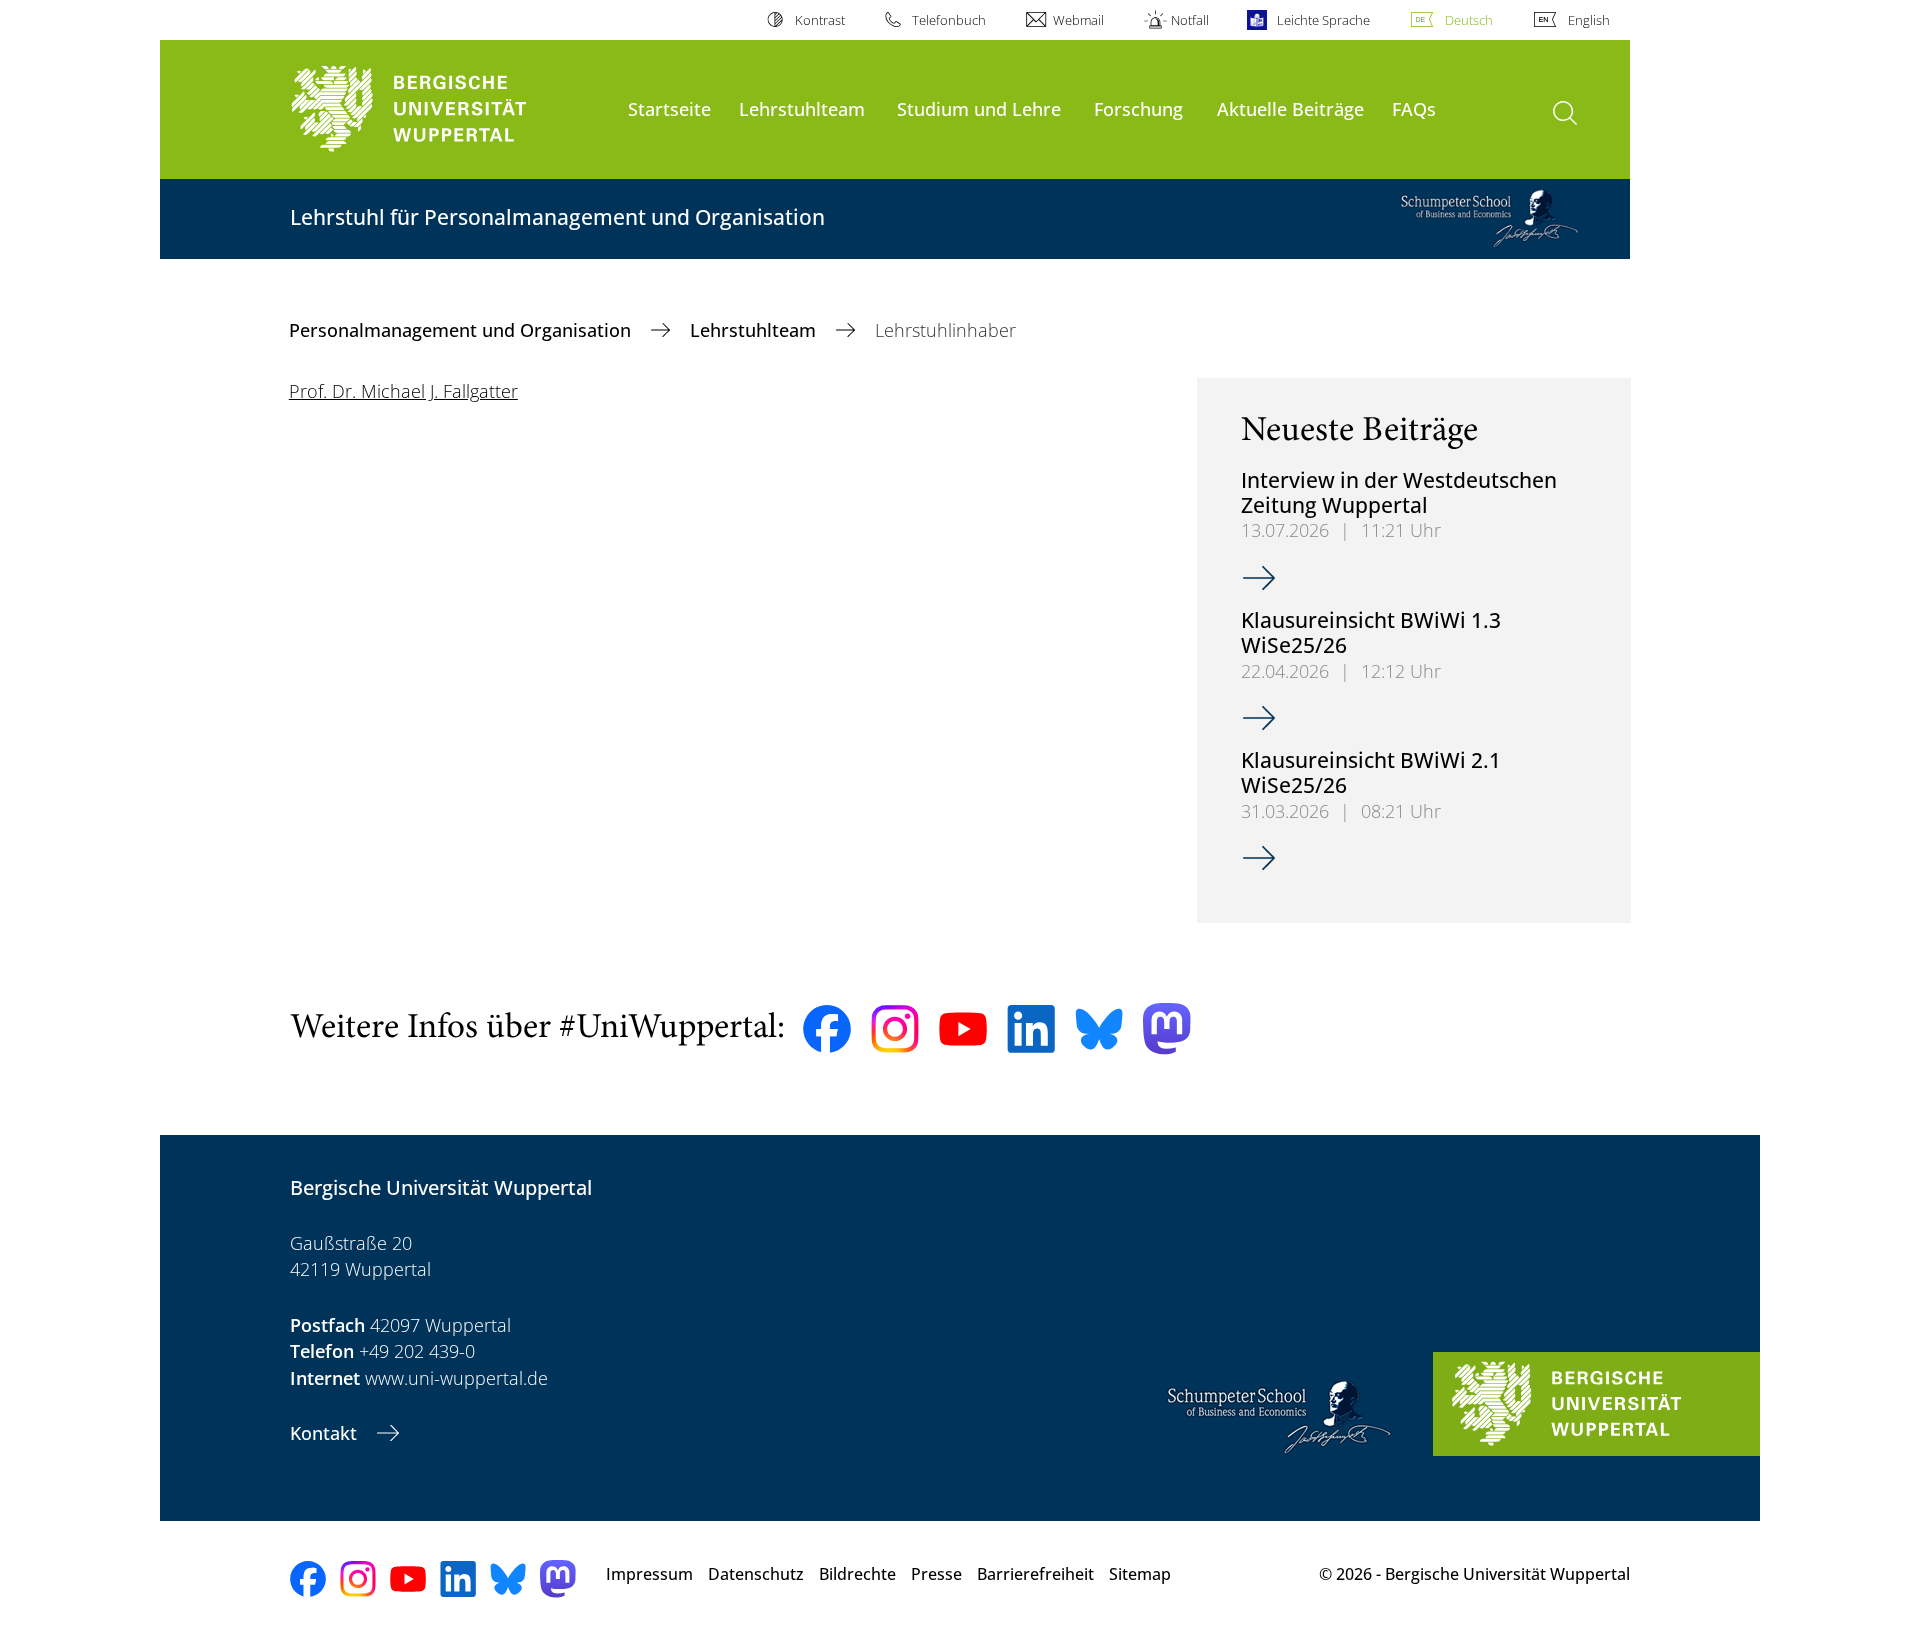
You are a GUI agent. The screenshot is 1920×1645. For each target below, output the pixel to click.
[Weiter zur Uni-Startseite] (449, 109)
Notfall (1190, 20)
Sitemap (1140, 1574)
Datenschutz (756, 1574)
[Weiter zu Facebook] (827, 1029)
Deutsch (1469, 20)
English (1589, 20)
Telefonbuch (949, 20)
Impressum (649, 1574)
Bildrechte (857, 1574)
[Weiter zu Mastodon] (1167, 1028)
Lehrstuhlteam (802, 108)
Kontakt (326, 1433)
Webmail (1078, 20)
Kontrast (819, 20)
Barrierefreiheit (1035, 1574)
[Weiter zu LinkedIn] (1031, 1028)
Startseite (669, 108)
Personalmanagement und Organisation (462, 330)
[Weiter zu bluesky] (1099, 1029)
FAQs (1414, 108)
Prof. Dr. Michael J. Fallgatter (403, 391)
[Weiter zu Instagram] (895, 1029)
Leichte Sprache (1323, 20)
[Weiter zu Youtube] (963, 1029)
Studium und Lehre (979, 108)
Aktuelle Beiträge (1290, 108)
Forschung (1138, 108)
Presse (936, 1574)
